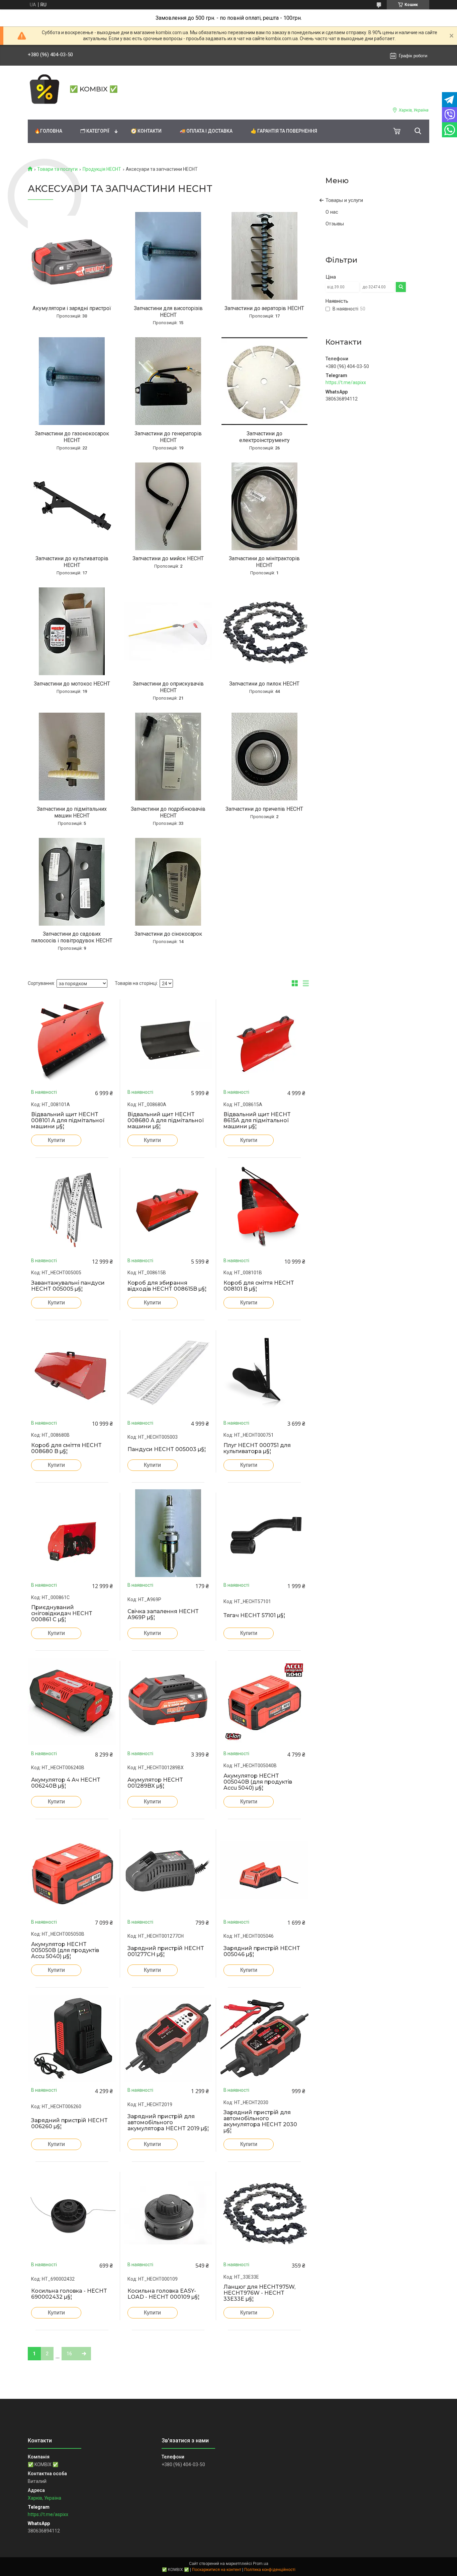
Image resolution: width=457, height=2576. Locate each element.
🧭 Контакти (146, 131)
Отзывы (335, 224)
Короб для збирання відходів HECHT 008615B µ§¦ (167, 1286)
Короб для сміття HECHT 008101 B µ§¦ (259, 1286)
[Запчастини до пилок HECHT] (264, 631)
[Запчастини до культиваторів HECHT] (72, 506)
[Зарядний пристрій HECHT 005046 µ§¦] (264, 1870)
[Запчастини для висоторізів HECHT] (168, 256)
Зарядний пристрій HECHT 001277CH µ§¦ (166, 1951)
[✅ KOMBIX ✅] (44, 89)
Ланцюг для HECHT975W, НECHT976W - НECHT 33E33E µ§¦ (259, 2293)
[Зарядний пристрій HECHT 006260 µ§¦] (72, 2038)
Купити (56, 1140)
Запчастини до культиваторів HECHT (72, 562)
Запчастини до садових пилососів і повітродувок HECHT (72, 937)
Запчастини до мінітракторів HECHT (264, 562)
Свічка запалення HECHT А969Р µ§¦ (163, 1615)
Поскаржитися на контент (217, 2570)
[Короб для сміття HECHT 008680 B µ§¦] (72, 1371)
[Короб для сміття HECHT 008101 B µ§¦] (264, 1209)
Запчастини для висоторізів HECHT (168, 312)
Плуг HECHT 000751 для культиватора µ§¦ (257, 1448)
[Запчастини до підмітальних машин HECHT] (72, 757)
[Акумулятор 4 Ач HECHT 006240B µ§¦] (72, 1702)
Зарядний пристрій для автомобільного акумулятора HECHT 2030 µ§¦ (260, 2122)
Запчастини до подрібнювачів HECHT (168, 812)
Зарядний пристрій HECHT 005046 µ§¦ (262, 1951)
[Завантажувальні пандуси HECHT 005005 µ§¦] (72, 1209)
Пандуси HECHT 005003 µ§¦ (167, 1449)
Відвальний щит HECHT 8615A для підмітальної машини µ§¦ (257, 1121)
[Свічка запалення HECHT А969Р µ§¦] (168, 1533)
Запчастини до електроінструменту (264, 437)
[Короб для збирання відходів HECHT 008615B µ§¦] (168, 1209)
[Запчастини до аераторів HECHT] (264, 256)
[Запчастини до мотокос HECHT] (72, 631)
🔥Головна (48, 131)
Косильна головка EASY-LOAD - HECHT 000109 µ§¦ (163, 2294)
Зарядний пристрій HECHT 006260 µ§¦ (69, 2124)
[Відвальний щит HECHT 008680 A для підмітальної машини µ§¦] (168, 1040)
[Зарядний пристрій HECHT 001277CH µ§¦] (168, 1870)
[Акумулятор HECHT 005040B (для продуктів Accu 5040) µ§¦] (264, 1702)
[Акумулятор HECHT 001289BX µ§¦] (168, 1702)
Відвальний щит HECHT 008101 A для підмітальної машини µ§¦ (68, 1121)
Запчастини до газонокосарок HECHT (72, 437)
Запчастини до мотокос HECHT (72, 684)
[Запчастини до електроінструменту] (264, 381)
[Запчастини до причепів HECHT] (264, 757)
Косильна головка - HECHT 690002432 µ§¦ (69, 2294)
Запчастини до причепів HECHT (264, 809)
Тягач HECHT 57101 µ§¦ (254, 1616)
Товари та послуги (57, 169)
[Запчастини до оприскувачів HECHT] (168, 631)
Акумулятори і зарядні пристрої (72, 308)
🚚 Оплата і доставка (206, 131)
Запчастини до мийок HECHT (168, 558)
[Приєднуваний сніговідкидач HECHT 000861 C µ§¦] (72, 1533)
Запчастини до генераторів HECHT (168, 437)
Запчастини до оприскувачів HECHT (168, 687)
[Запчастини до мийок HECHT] (168, 506)
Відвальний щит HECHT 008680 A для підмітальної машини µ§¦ (166, 1121)
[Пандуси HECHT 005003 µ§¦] (168, 1371)
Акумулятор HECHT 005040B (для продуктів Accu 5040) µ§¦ (258, 1782)
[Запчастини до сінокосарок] (168, 882)
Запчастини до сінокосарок (168, 934)
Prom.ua (261, 2564)
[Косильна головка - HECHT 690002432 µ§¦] (72, 2213)
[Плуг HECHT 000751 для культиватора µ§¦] (264, 1371)
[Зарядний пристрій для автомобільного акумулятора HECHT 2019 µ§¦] (168, 2038)
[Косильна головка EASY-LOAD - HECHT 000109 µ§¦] (168, 2213)
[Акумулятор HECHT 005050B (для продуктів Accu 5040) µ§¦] (72, 1870)
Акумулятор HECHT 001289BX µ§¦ (155, 1783)
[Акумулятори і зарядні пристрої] (72, 256)
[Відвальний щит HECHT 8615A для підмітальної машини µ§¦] (264, 1040)
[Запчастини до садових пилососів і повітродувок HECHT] (72, 882)
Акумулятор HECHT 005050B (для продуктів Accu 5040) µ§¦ (65, 1950)
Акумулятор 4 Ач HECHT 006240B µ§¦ (66, 1783)
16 (69, 2354)
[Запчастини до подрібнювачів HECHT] (168, 757)
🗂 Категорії (95, 131)
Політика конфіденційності (270, 2570)
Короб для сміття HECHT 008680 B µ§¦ (66, 1448)
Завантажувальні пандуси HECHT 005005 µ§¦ (68, 1286)
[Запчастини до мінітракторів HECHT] (264, 506)
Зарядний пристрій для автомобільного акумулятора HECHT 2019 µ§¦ (168, 2123)
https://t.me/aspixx (346, 382)
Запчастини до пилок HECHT (264, 684)
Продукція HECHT (102, 169)
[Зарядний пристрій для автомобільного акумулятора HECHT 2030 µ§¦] (264, 2038)
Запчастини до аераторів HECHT (264, 308)
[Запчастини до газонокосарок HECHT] (72, 381)
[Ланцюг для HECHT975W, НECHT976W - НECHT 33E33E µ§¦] (264, 2213)
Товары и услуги (344, 200)
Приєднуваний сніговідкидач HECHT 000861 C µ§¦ (62, 1614)
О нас (332, 212)
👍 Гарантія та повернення (284, 131)
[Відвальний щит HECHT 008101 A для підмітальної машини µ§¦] (72, 1040)
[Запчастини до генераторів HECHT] (168, 381)
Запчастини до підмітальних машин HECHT (72, 812)
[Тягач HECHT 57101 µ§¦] (264, 1533)
